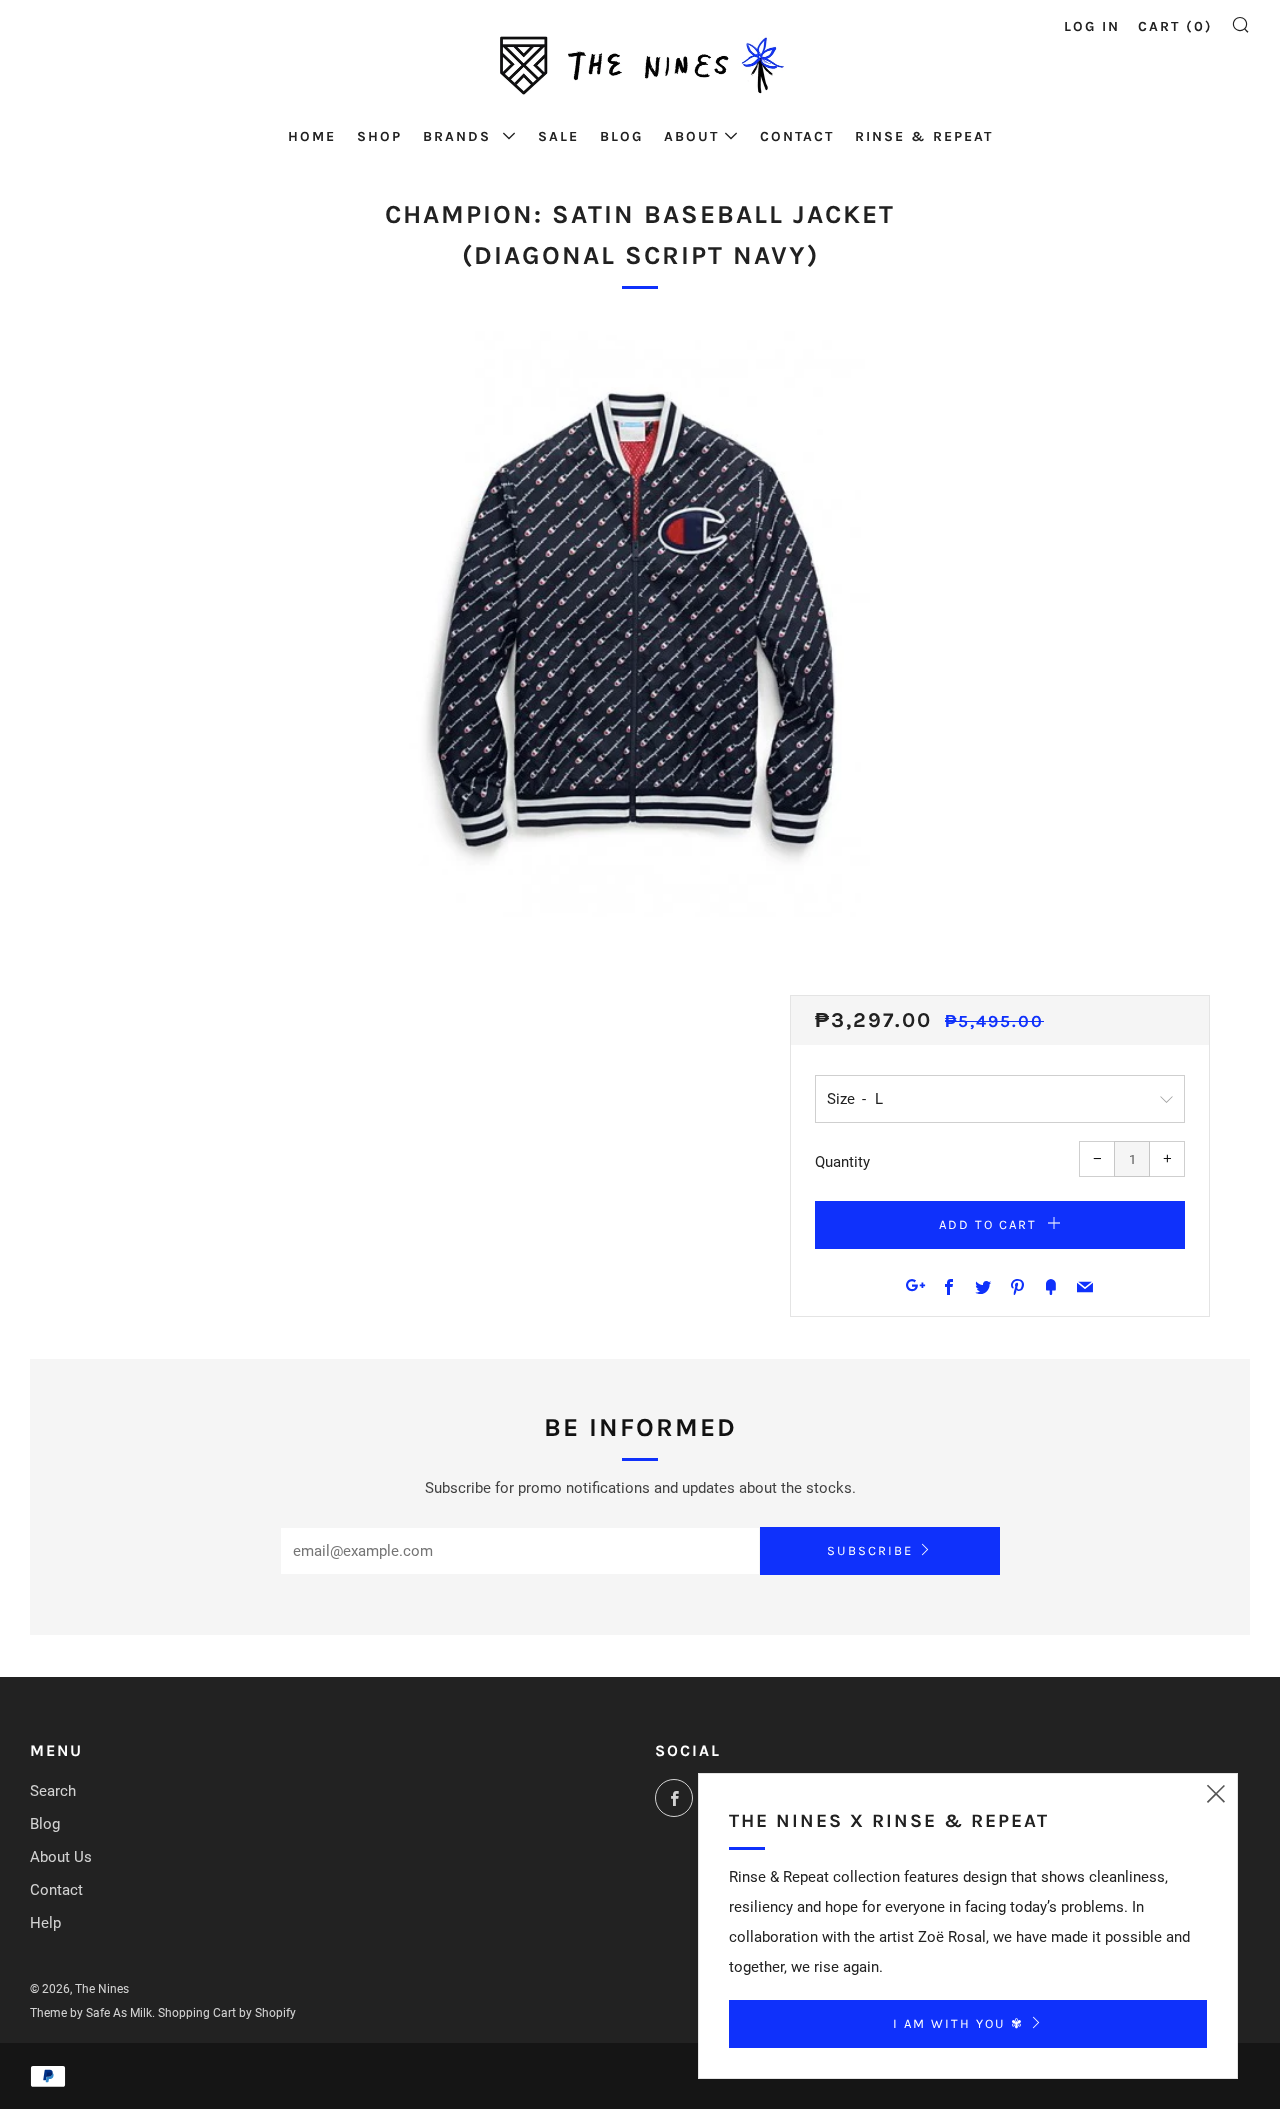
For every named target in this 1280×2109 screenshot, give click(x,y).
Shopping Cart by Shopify (227, 2013)
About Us (61, 1857)
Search (53, 1791)
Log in (1092, 26)
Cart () (1175, 26)
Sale (558, 136)
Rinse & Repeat (924, 136)
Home (312, 136)
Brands (460, 136)
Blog (621, 136)
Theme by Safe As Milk (91, 2013)
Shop (379, 136)
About (691, 136)
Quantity (842, 1162)
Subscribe (870, 1550)
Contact (797, 136)
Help (45, 1923)
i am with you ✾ (958, 2023)
